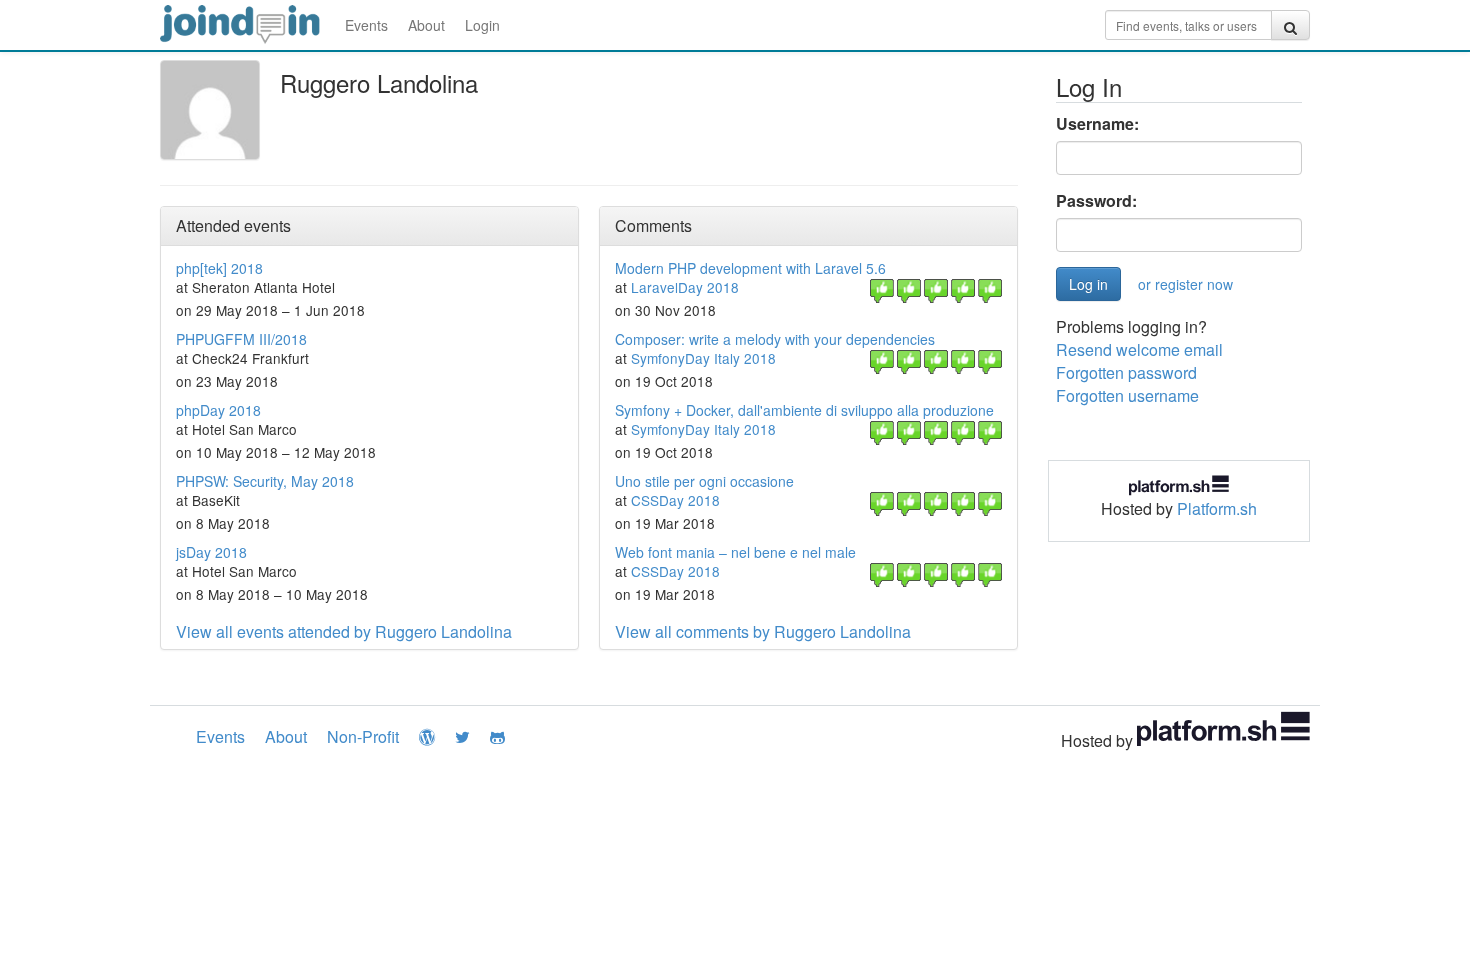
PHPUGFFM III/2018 (241, 339)
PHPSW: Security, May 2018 (265, 481)
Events (366, 25)
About (426, 25)
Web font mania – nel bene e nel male (735, 552)
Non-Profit (363, 736)
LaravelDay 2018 (685, 287)
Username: (1097, 124)
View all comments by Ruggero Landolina (763, 631)
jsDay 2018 (211, 552)
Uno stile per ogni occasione (704, 481)
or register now (1185, 284)
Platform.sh (1217, 508)
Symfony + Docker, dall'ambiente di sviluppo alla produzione (804, 410)
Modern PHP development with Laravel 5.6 (750, 268)
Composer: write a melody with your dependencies (775, 339)
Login (482, 25)
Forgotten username (1127, 395)
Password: (1096, 201)
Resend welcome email (1139, 349)
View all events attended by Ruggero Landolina (344, 631)
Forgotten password (1126, 372)
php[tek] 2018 (219, 268)
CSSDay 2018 (675, 500)
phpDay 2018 (218, 410)
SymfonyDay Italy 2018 (703, 358)
